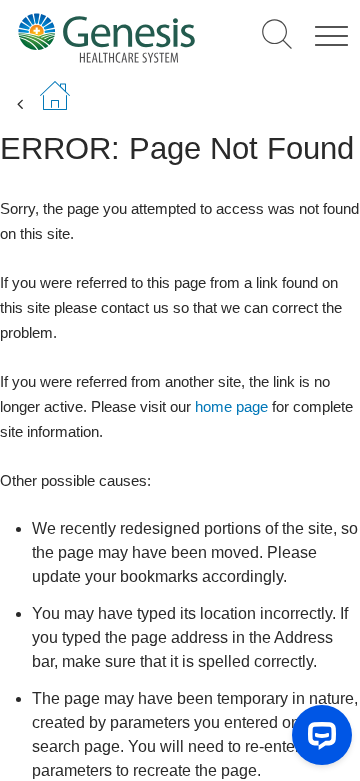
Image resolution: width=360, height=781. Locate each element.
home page (231, 406)
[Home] (106, 37)
